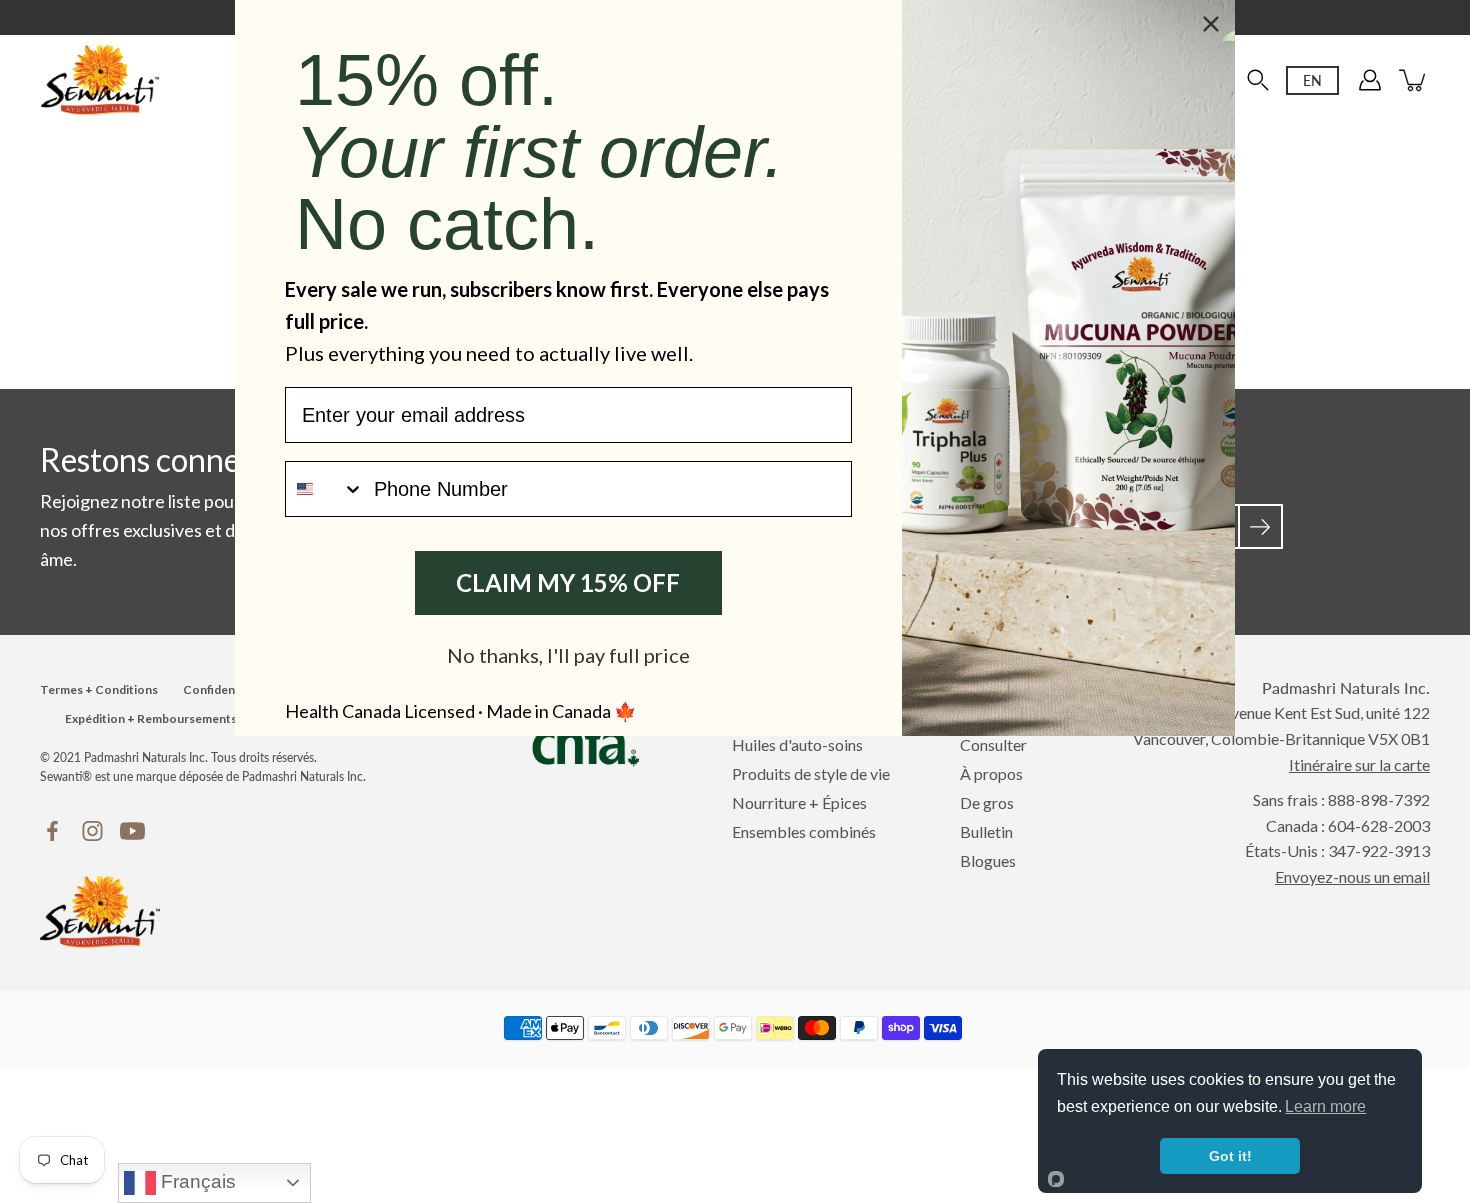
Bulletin (986, 831)
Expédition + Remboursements (151, 718)
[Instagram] (92, 831)
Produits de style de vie (811, 773)
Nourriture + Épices (799, 802)
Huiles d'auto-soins (797, 744)
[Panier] (1414, 80)
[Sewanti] (100, 80)
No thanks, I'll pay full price (568, 655)
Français (196, 1181)
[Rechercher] (1258, 80)
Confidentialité (225, 689)
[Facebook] (52, 831)
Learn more (1325, 1106)
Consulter (993, 744)
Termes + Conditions (99, 689)
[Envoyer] (1260, 526)
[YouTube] (132, 831)
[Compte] (1370, 80)
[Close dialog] (1211, 24)
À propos (991, 773)
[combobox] (325, 489)
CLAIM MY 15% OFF (568, 582)
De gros (987, 802)
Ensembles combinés (804, 831)
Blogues (988, 860)
